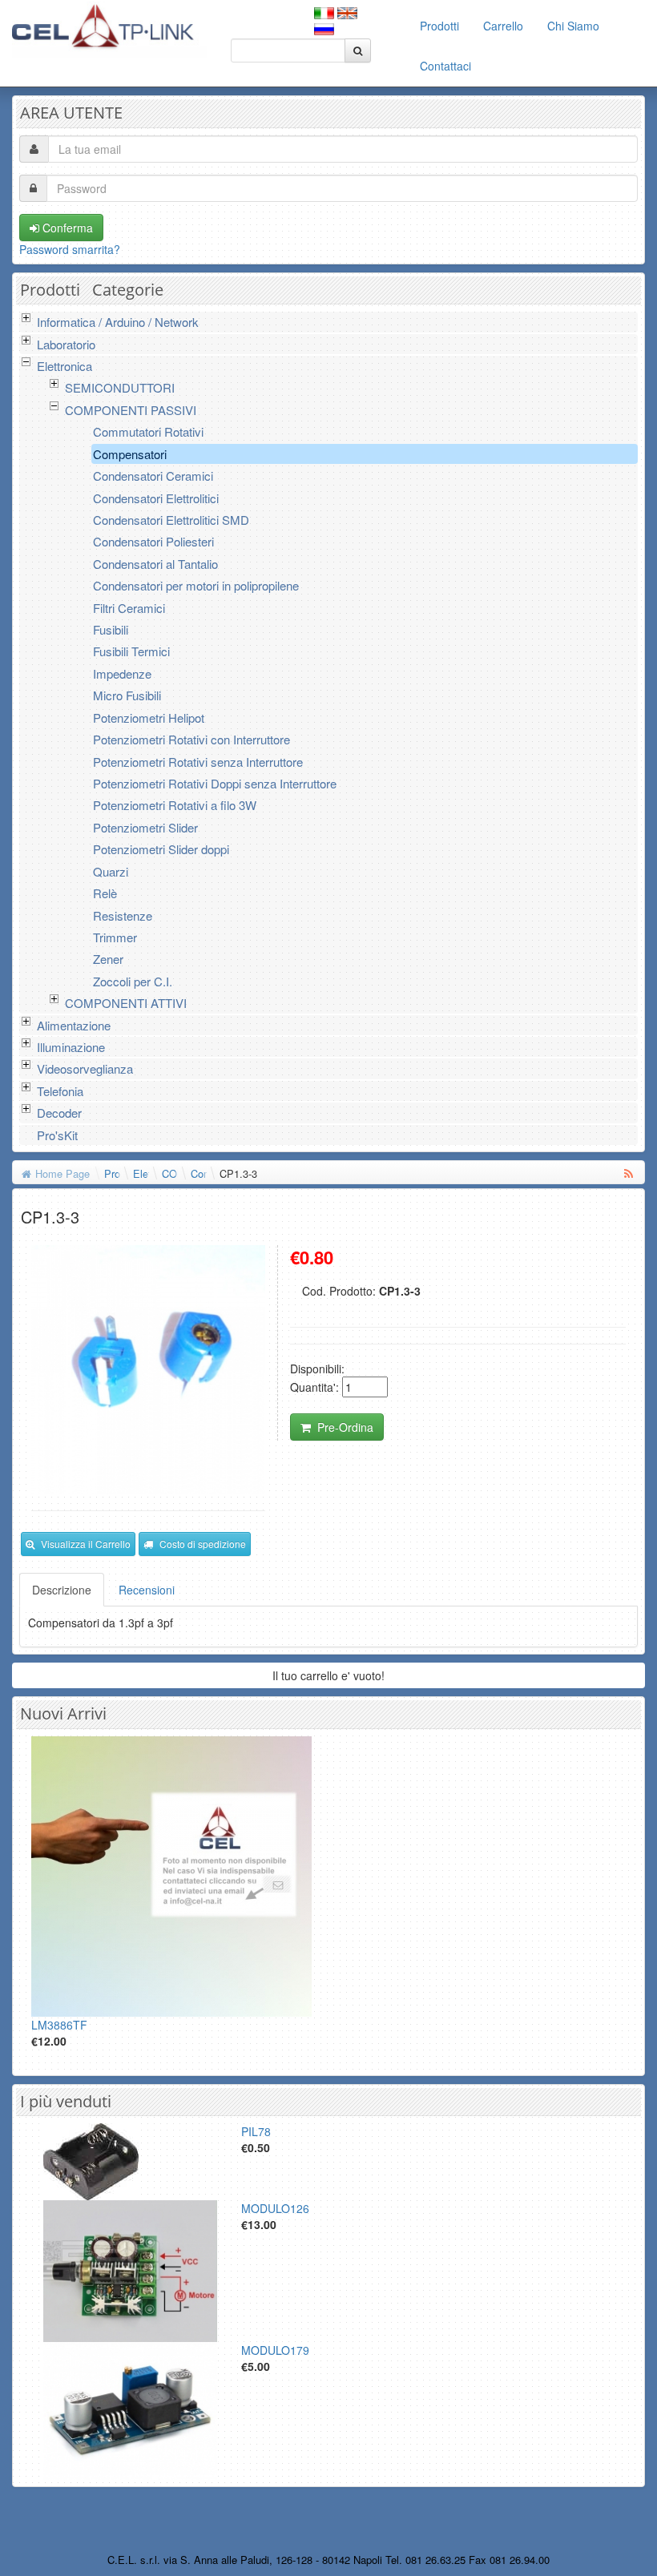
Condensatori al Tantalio (155, 564)
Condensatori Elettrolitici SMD (171, 520)
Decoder (59, 1113)
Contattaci (445, 66)
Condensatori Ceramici (153, 476)
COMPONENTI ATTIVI (126, 1003)
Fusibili (111, 629)
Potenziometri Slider (145, 827)
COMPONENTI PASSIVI (131, 410)
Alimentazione (74, 1025)
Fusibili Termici (131, 651)
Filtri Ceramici (129, 608)
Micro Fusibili (127, 695)
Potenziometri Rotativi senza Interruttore (198, 762)
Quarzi (111, 871)
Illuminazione (71, 1047)
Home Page (62, 1173)
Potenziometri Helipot (149, 718)
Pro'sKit (57, 1135)
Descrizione (62, 1590)
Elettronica (64, 366)
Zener (108, 959)
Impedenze (122, 673)
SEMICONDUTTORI (120, 387)
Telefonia (60, 1091)
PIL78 (256, 2131)
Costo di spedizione (203, 1544)
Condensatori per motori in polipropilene (196, 585)
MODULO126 (275, 2208)
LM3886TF (59, 2025)
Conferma (66, 228)
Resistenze (123, 915)
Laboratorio (66, 344)
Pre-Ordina (345, 1427)
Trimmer (115, 937)
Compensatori (130, 454)
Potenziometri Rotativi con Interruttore (191, 739)
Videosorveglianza (85, 1068)
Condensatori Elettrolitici (156, 498)
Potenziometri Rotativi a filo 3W (175, 805)
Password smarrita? (70, 249)
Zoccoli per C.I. (133, 981)
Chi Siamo (573, 26)
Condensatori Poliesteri (153, 541)
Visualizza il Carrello (86, 1544)
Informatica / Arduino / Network (118, 322)
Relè (105, 893)
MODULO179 (275, 2350)
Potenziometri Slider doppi (161, 849)
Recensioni (147, 1590)
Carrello (503, 26)
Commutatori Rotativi (148, 431)
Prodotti (439, 26)
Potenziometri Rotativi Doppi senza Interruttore (215, 783)
